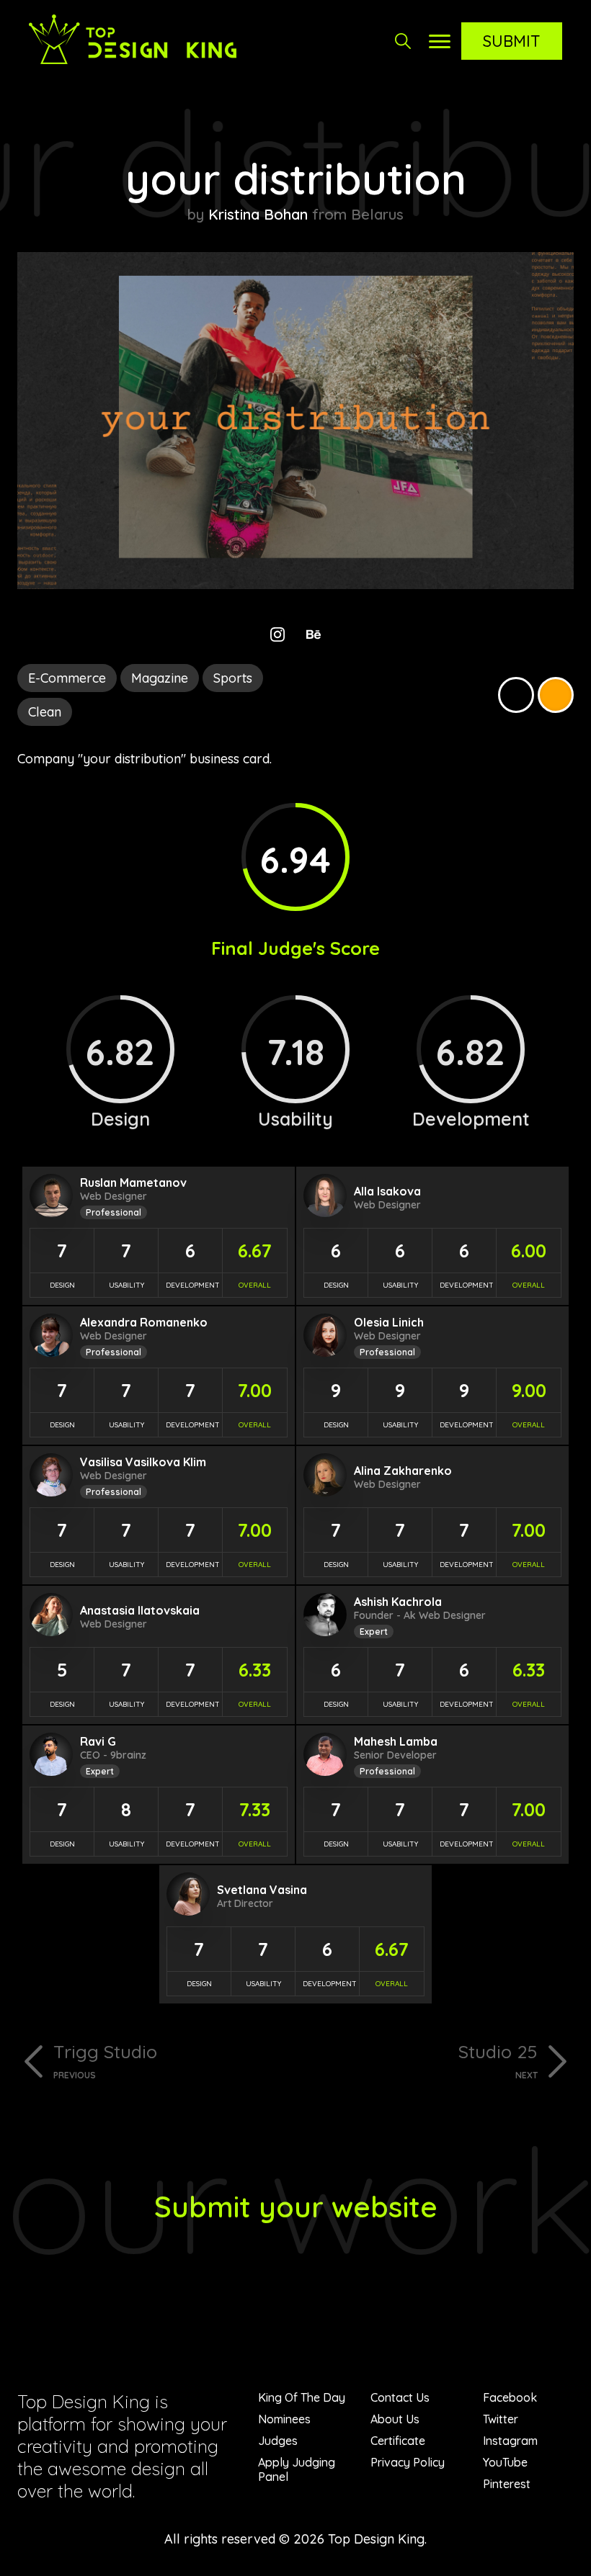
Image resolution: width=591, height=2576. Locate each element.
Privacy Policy (408, 2462)
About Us (395, 2419)
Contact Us (400, 2397)
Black (516, 695)
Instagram (510, 2441)
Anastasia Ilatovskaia (140, 1610)
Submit (512, 41)
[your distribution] (295, 584)
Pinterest (507, 2484)
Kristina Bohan (258, 214)
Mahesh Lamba (396, 1741)
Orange (556, 695)
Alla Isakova (387, 1191)
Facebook (510, 2397)
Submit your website (296, 2207)
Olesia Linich (389, 1322)
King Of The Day (302, 2397)
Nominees (284, 2419)
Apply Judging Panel (297, 2469)
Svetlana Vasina (262, 1890)
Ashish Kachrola (398, 1602)
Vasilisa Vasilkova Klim (143, 1462)
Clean (45, 712)
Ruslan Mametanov (133, 1182)
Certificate (398, 2441)
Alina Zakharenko (403, 1471)
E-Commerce (67, 678)
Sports (233, 678)
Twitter (501, 2419)
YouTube (505, 2462)
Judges (278, 2441)
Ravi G (98, 1741)
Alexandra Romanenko (144, 1322)
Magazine (160, 678)
